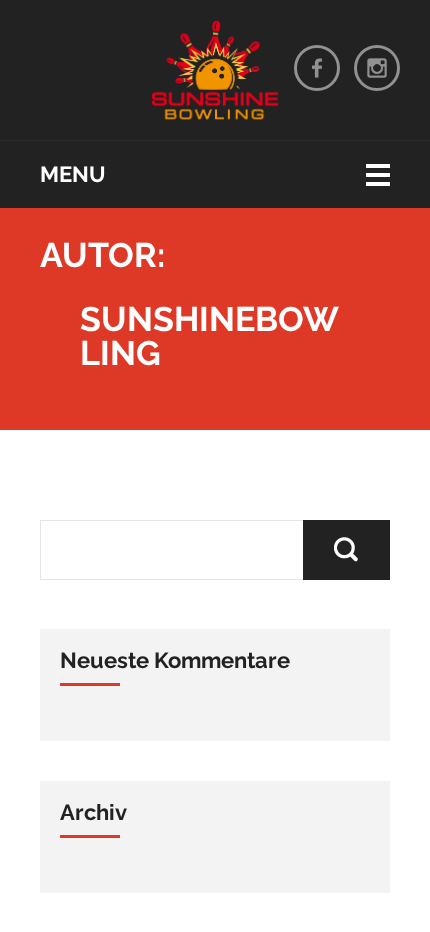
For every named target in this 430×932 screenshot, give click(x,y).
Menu (73, 174)
